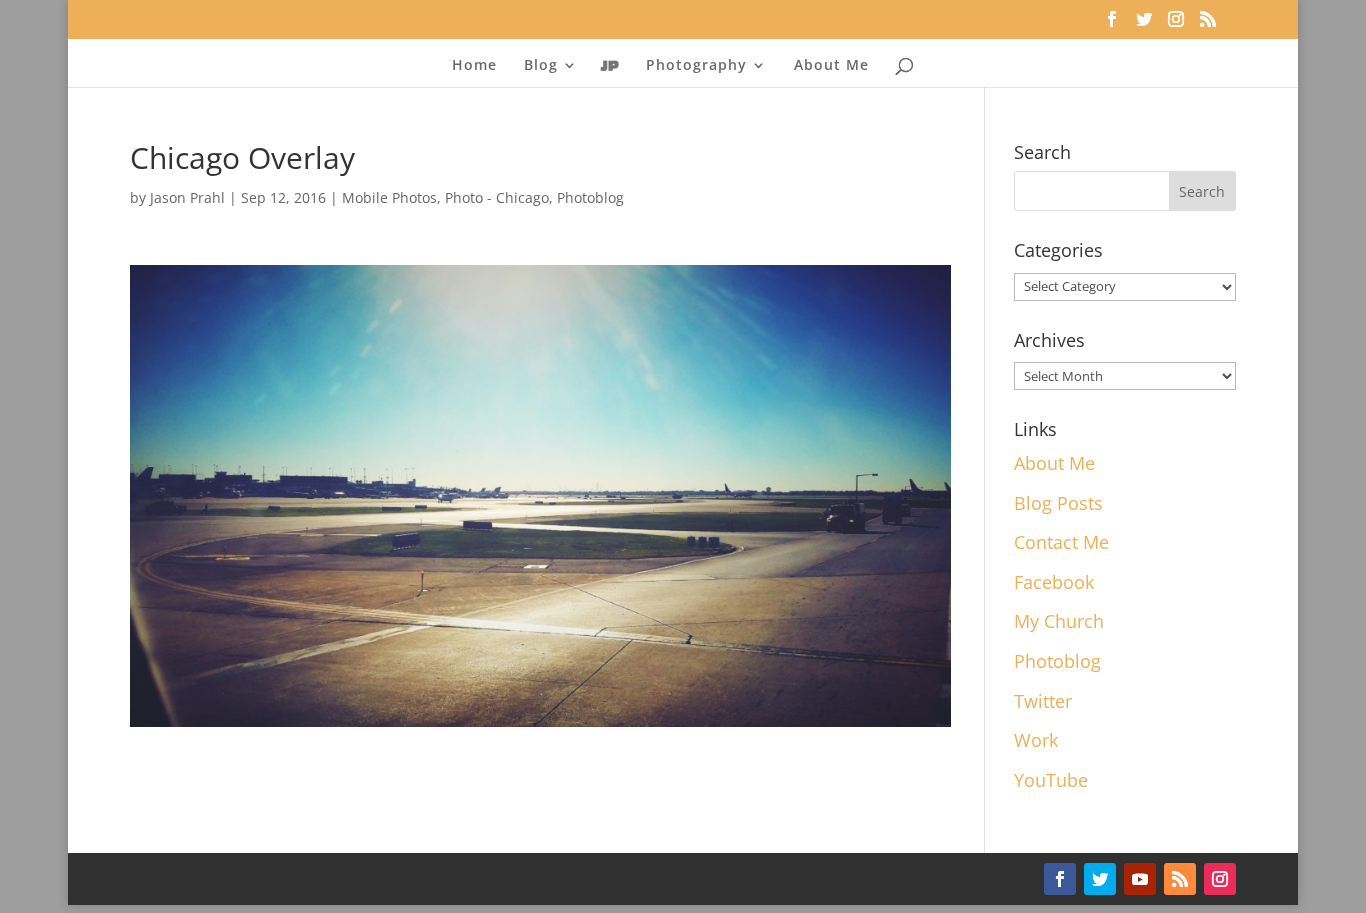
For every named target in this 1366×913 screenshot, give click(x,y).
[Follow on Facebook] (1060, 879)
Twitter (1043, 701)
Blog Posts (1058, 503)
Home (474, 66)
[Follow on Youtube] (1140, 879)
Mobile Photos (389, 197)
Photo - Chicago (497, 197)
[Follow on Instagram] (1220, 879)
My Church (1059, 621)
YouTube (1051, 780)
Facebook (1054, 582)
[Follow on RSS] (1180, 879)
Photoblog (590, 197)
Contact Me (1061, 542)
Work (1036, 740)
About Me (831, 66)
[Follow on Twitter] (1100, 879)
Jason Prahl (187, 197)
